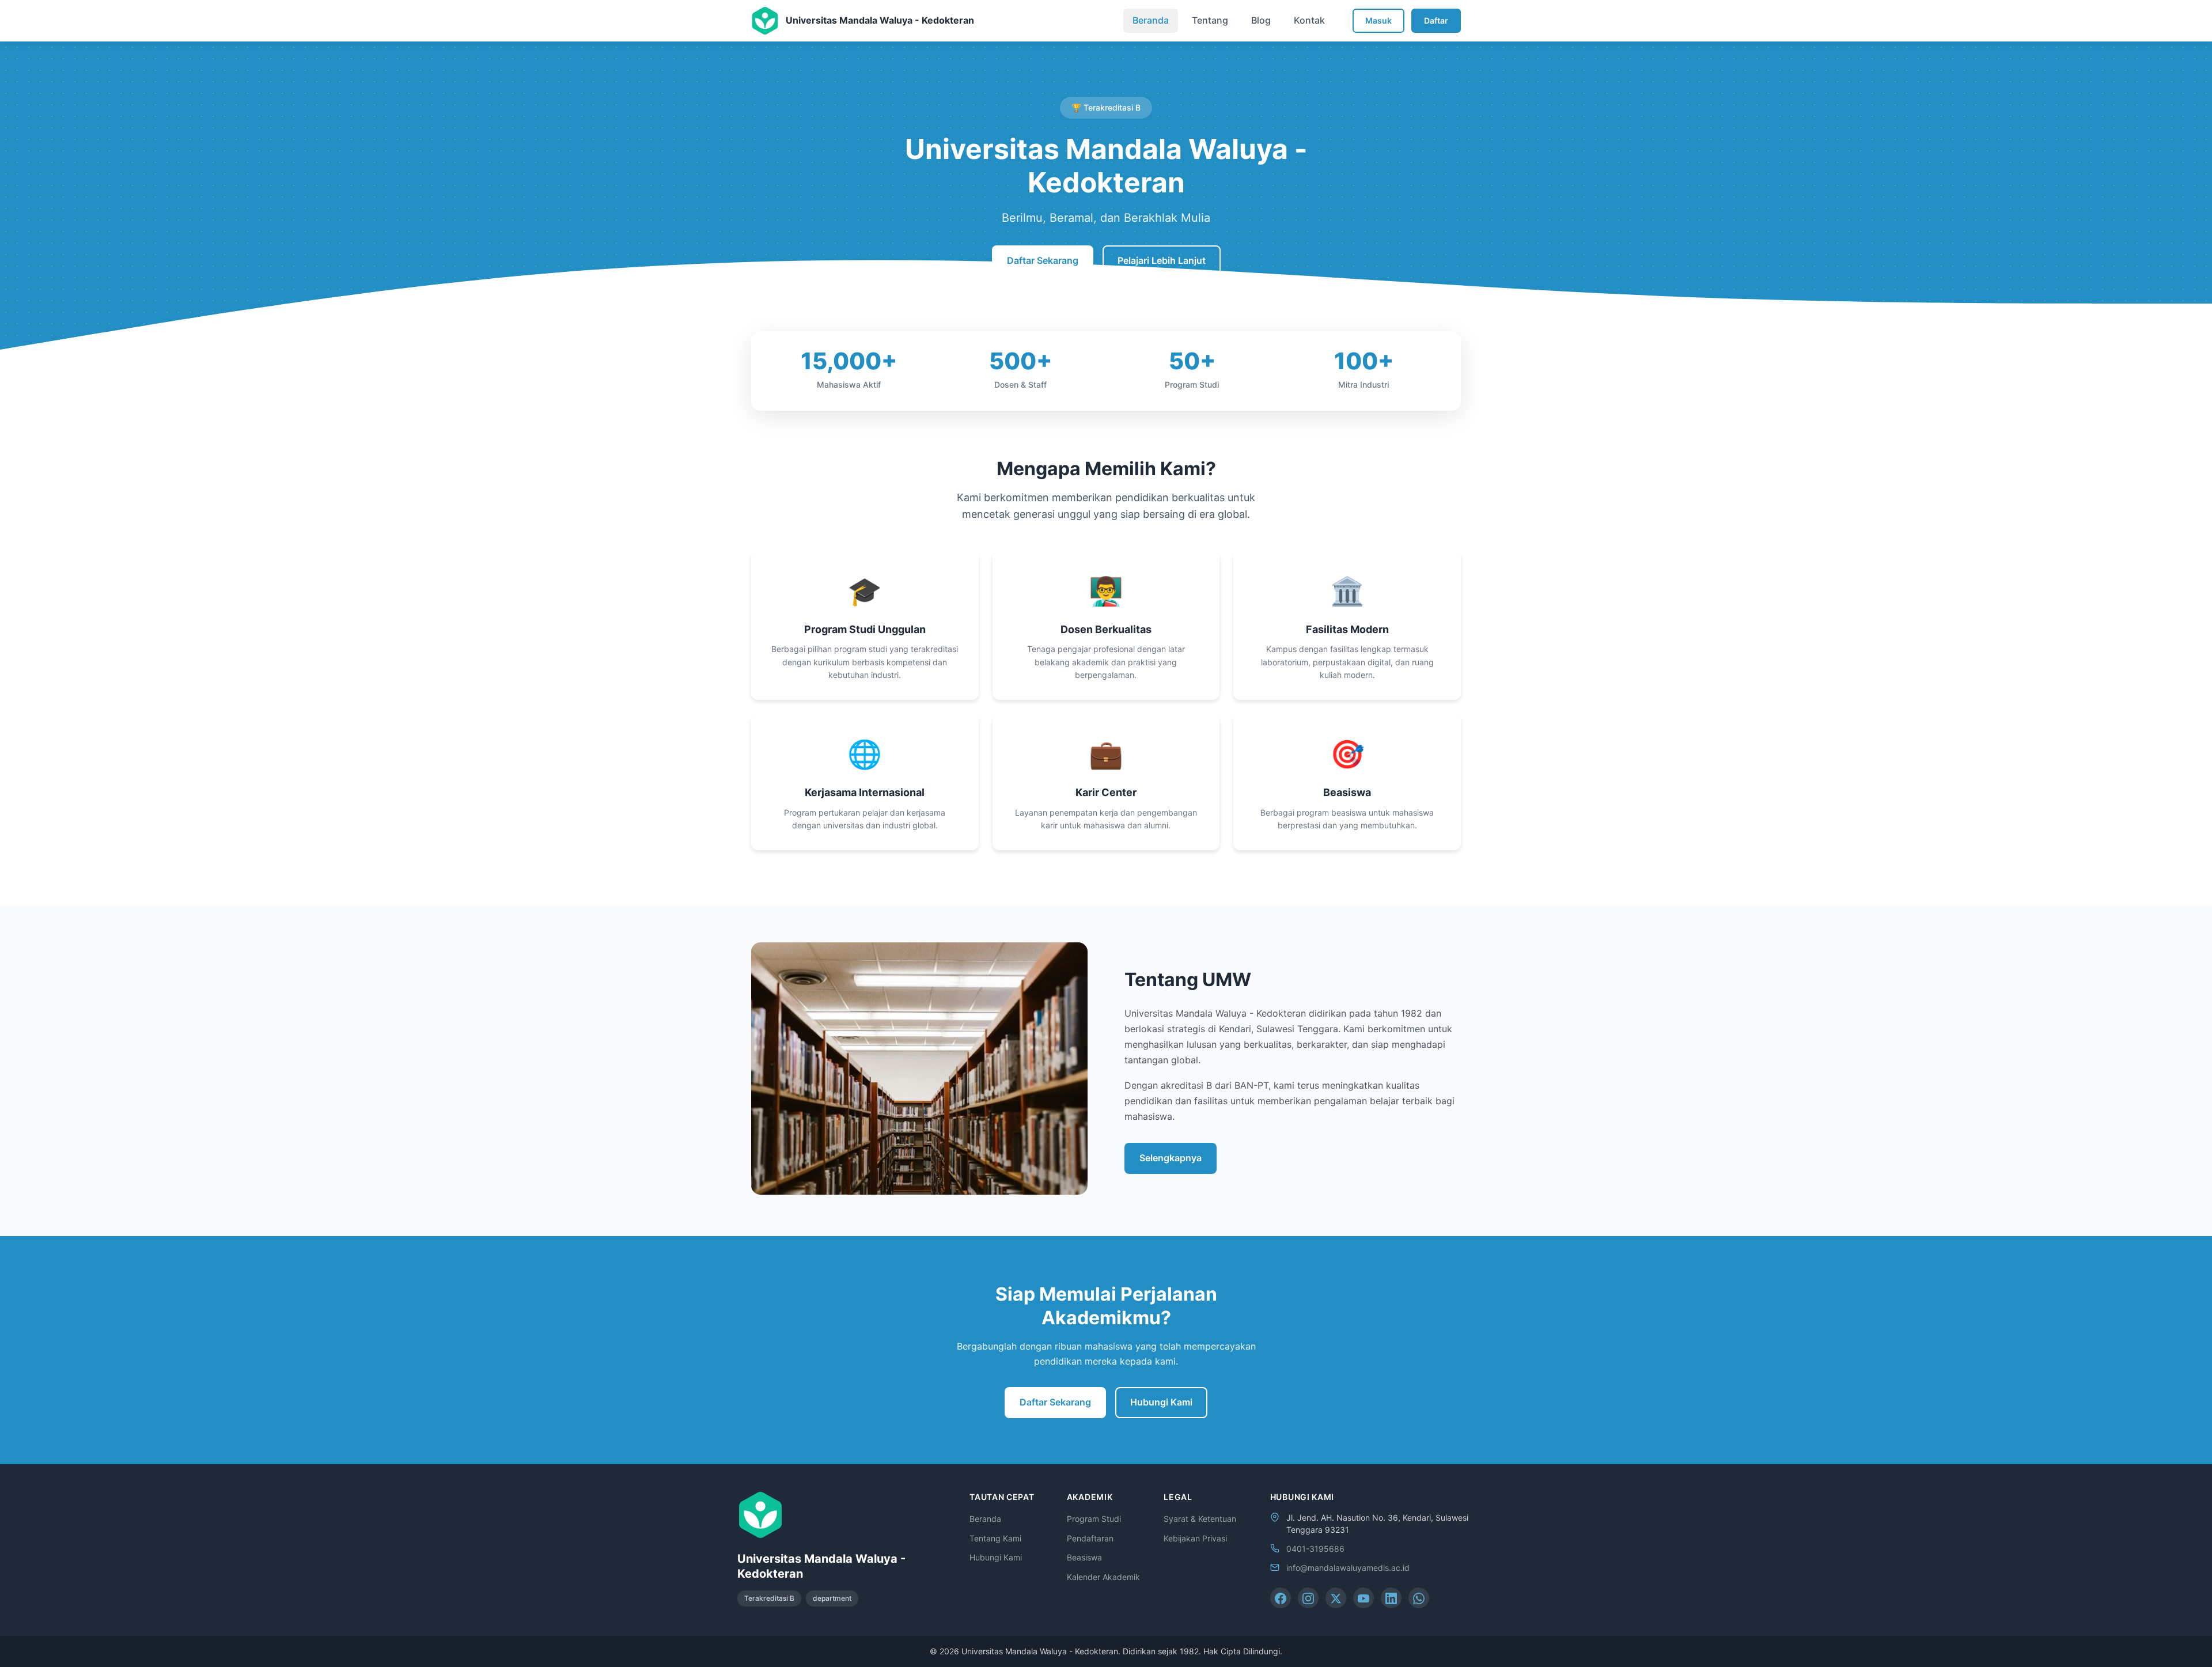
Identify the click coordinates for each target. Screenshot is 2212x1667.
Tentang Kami (995, 1538)
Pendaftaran (1090, 1538)
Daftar (1436, 20)
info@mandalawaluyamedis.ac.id (1348, 1568)
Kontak (1309, 20)
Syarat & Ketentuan (1200, 1519)
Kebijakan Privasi (1195, 1538)
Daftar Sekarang (1043, 260)
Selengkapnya (1171, 1158)
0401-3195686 (1315, 1549)
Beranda (1151, 20)
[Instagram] (1308, 1598)
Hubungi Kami (1161, 1402)
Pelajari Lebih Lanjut (1162, 260)
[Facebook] (1281, 1598)
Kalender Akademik (1103, 1577)
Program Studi (1094, 1519)
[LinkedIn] (1391, 1598)
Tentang (1210, 20)
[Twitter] (1336, 1598)
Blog (1261, 20)
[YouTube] (1363, 1598)
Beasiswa (1084, 1557)
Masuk (1378, 20)
